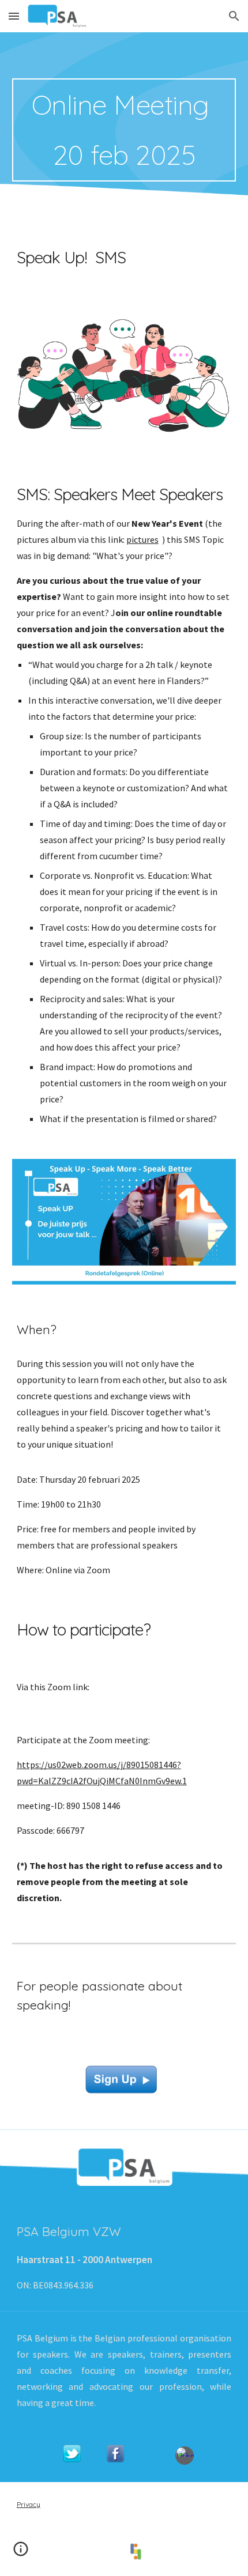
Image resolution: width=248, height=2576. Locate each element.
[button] (14, 16)
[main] (124, 130)
